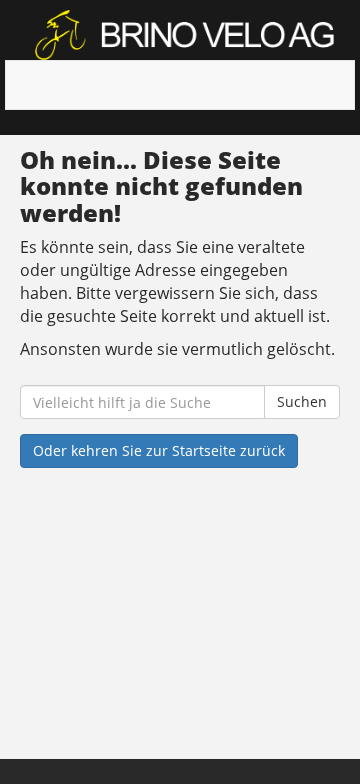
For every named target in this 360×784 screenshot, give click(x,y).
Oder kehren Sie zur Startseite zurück (159, 450)
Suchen (302, 401)
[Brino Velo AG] (187, 35)
